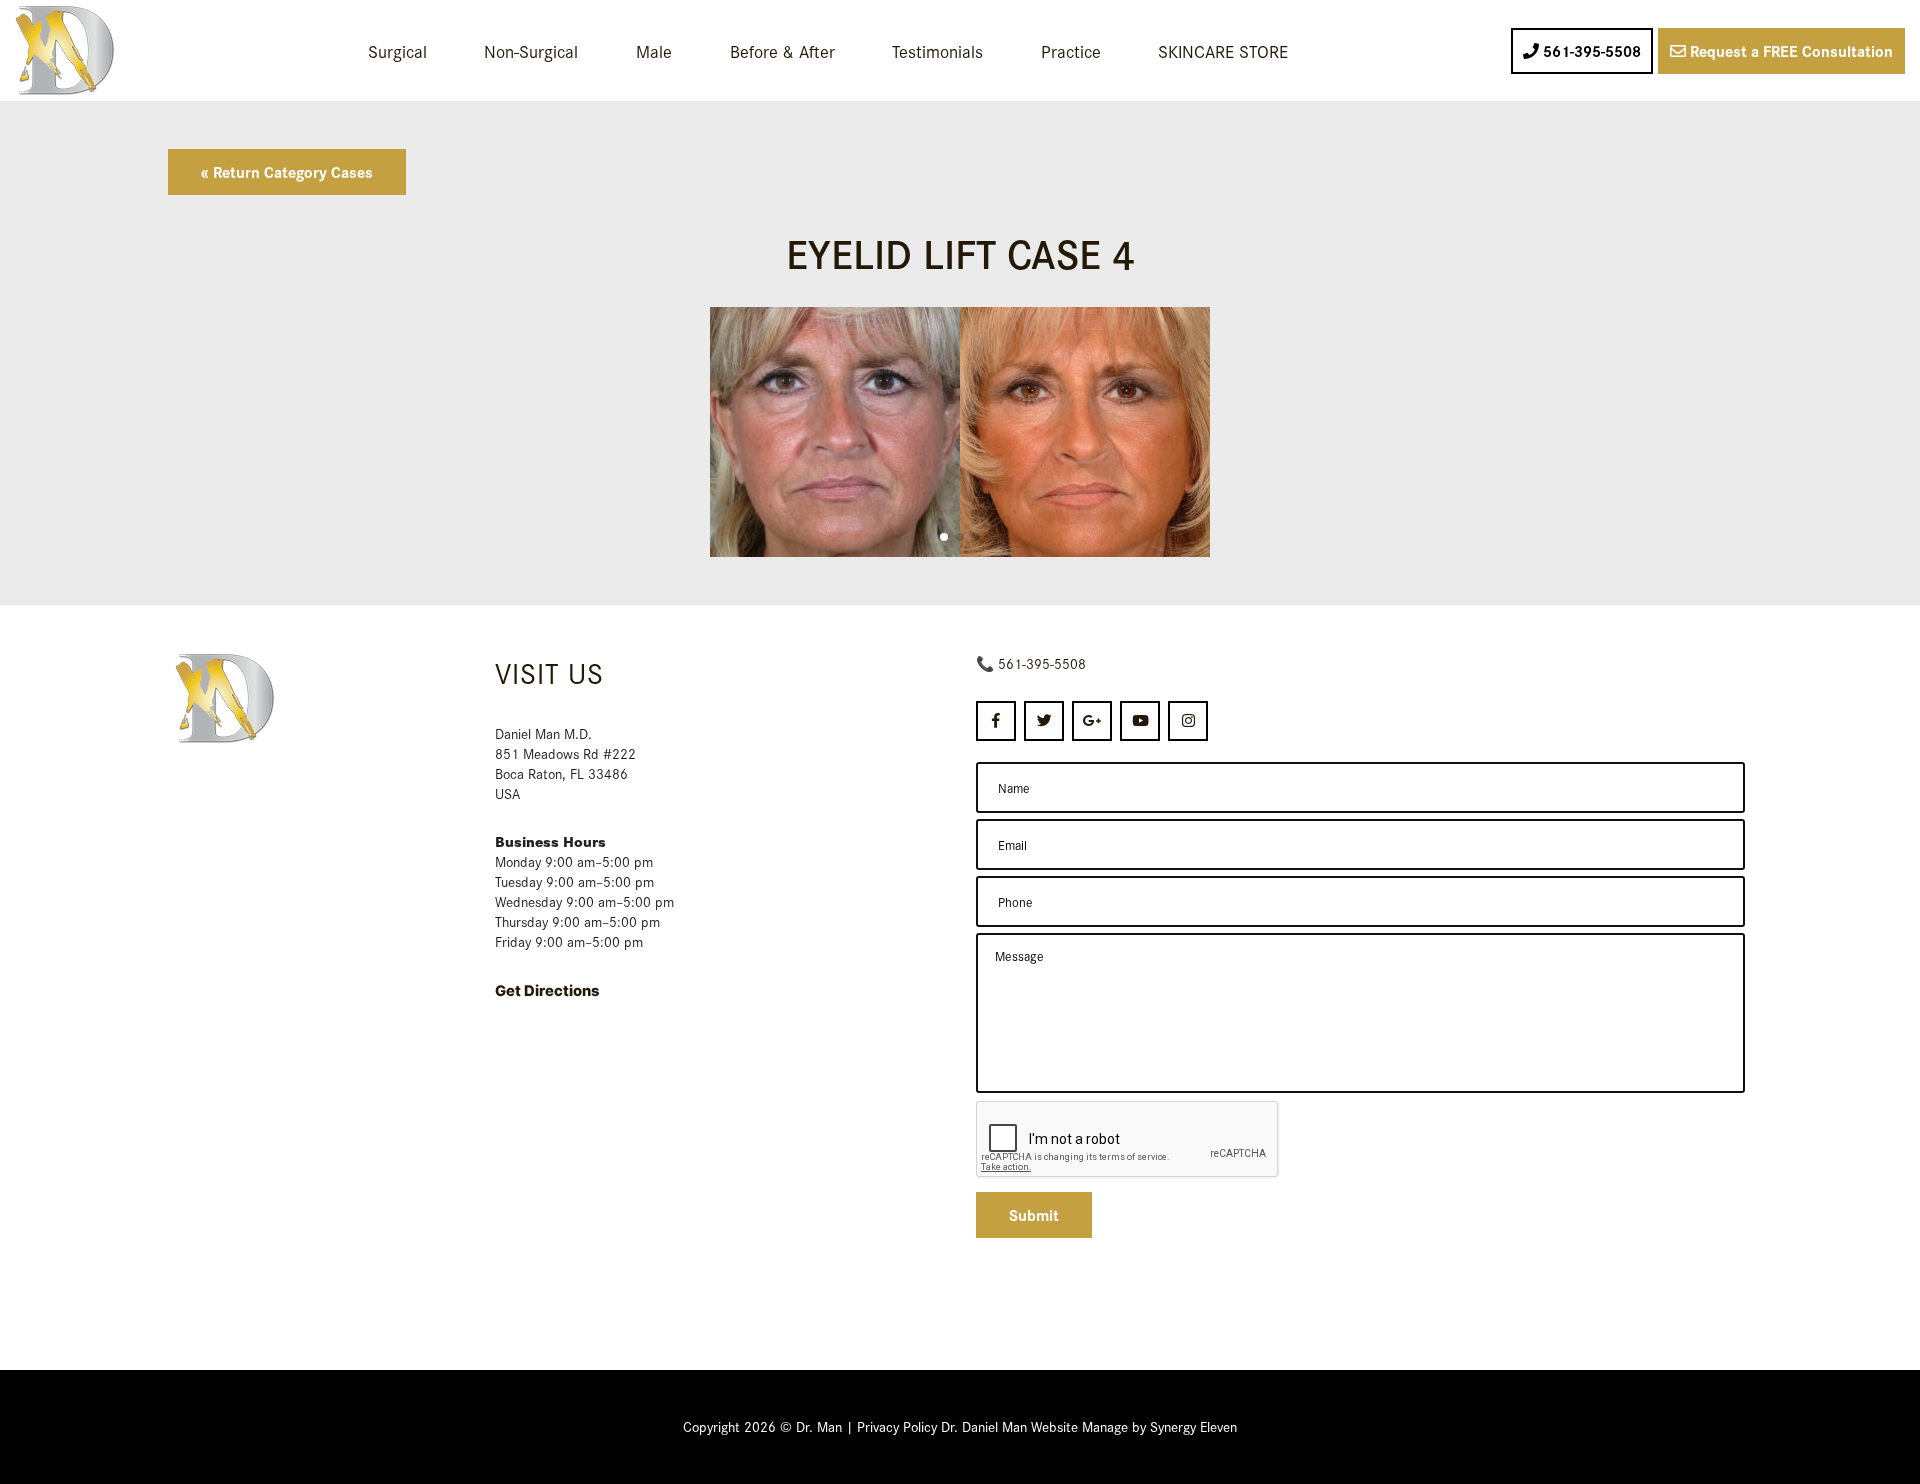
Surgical (397, 50)
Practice (1071, 50)
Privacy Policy (897, 1426)
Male (654, 50)
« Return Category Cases (287, 171)
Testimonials (937, 50)
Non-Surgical (531, 50)
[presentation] (1128, 1140)
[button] (944, 537)
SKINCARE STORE (1223, 50)
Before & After (782, 50)
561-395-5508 (1042, 663)
